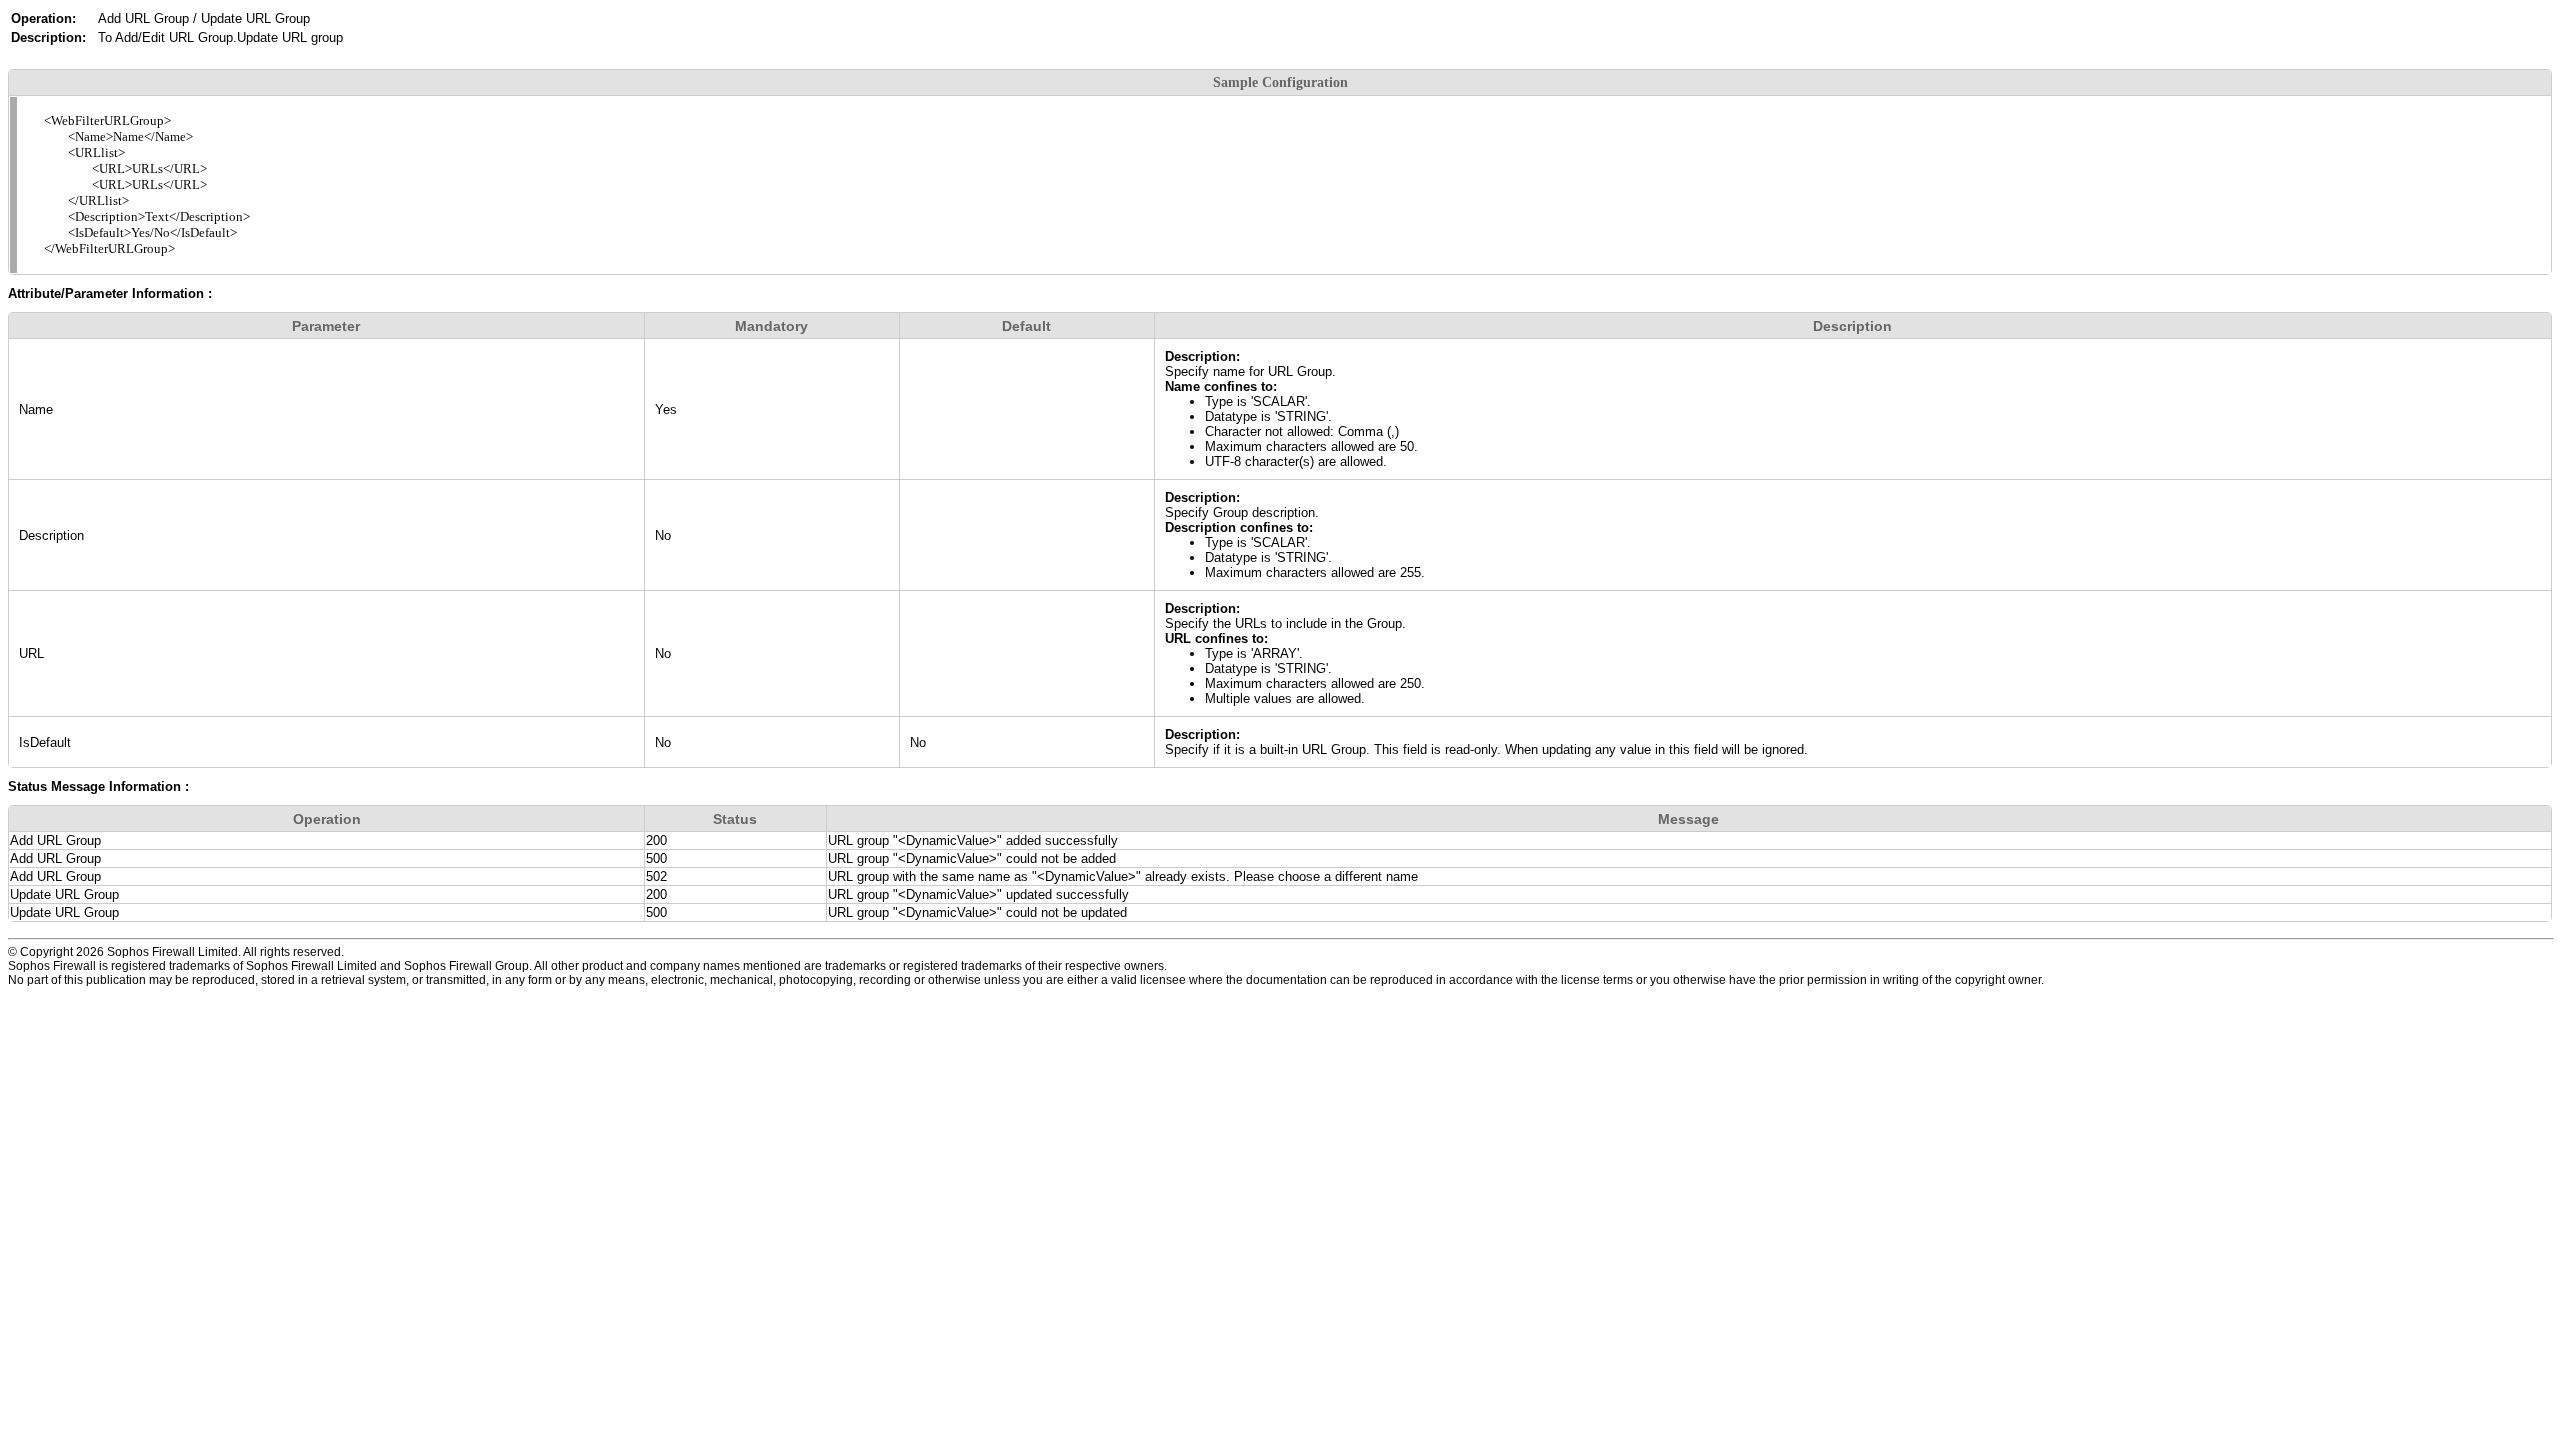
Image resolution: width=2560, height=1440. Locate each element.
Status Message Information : (98, 786)
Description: (1202, 356)
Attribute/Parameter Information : (110, 293)
